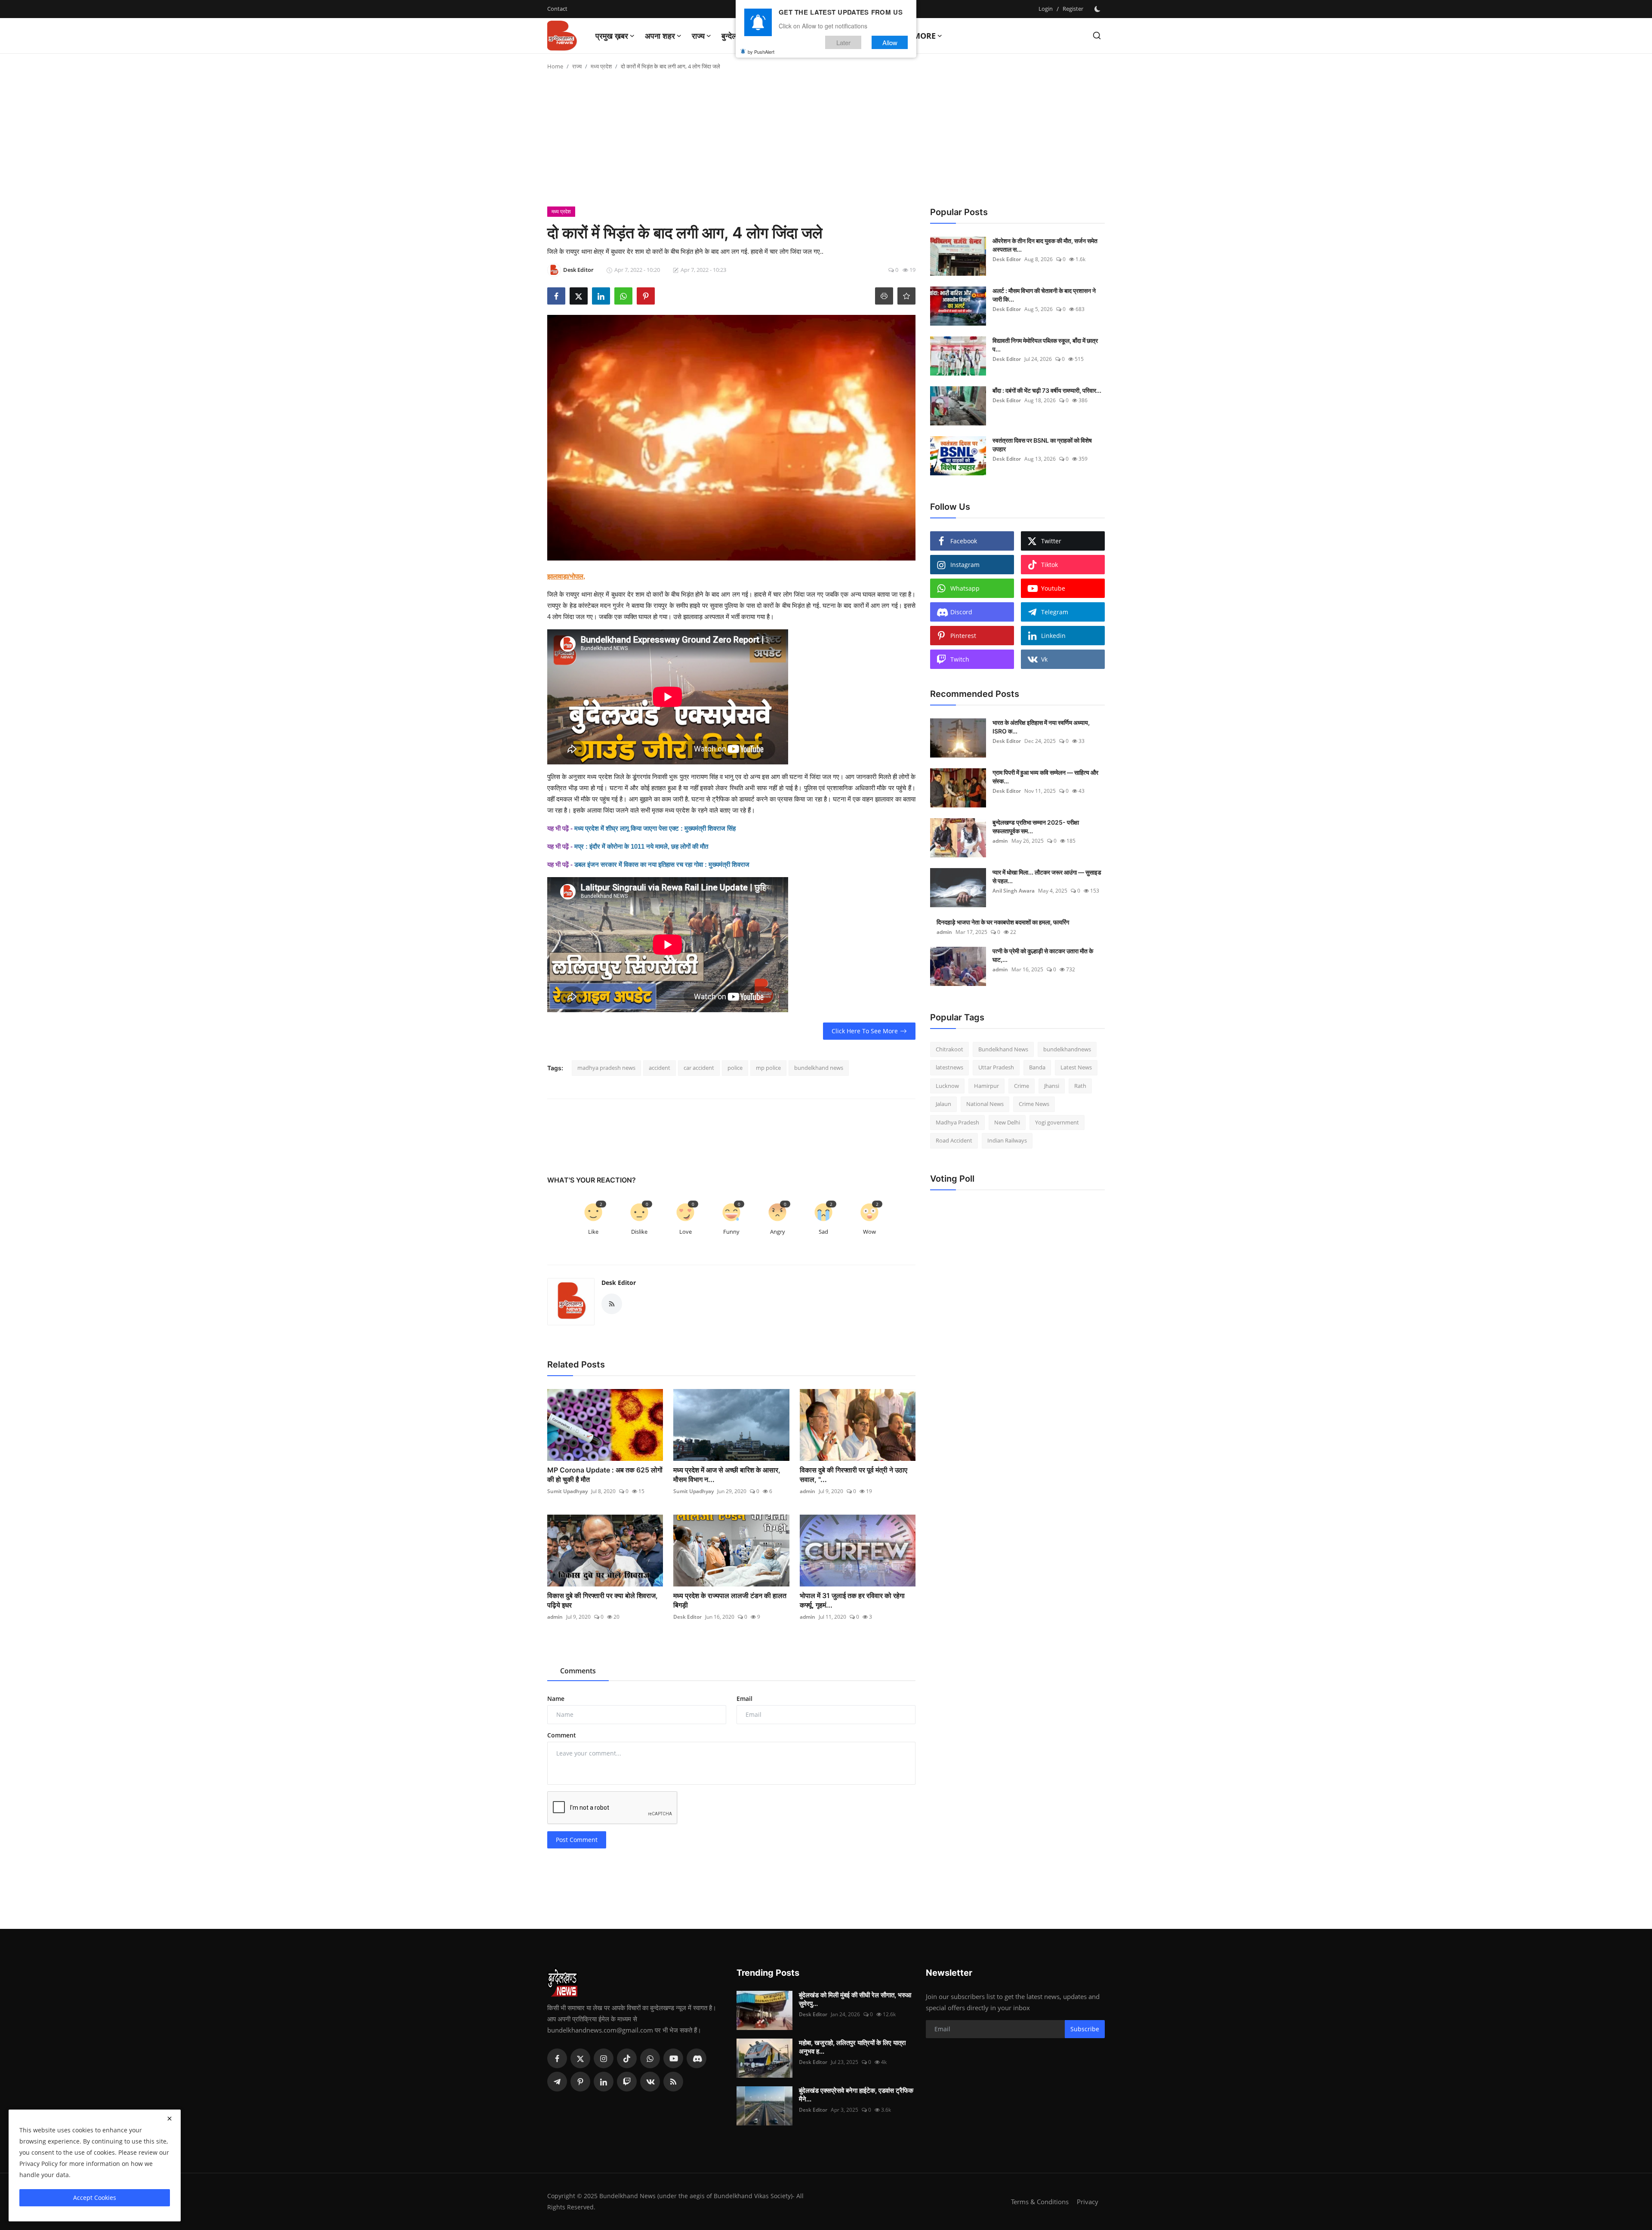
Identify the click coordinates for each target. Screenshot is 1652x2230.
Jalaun (943, 1104)
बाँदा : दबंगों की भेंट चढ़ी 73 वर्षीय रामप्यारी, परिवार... (1047, 390)
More (924, 36)
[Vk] (650, 2082)
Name (556, 1699)
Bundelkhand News (1003, 1049)
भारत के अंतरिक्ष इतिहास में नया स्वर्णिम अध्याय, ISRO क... (1041, 727)
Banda (1037, 1068)
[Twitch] (627, 2082)
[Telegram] (557, 2082)
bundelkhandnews (1067, 1049)
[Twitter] (580, 2058)
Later (843, 42)
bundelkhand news (819, 1068)
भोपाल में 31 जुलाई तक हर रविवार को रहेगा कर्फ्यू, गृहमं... (852, 1600)
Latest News (1076, 1068)
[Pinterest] (580, 2082)
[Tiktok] (627, 2058)
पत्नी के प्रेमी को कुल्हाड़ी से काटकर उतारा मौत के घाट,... (1043, 955)
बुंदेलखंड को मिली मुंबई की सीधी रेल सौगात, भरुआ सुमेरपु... (855, 1999)
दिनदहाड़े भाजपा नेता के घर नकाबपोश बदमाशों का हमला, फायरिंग (1003, 922)
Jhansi (1052, 1086)
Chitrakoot (949, 1049)
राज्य (577, 66)
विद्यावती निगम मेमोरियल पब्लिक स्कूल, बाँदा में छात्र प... (1045, 345)
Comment (562, 1735)
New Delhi (1007, 1122)
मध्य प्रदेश (601, 66)
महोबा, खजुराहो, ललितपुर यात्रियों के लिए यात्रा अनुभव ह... (852, 2047)
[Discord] (697, 2058)
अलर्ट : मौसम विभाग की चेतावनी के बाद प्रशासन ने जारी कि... (1044, 295)
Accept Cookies (95, 2198)
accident (660, 1068)
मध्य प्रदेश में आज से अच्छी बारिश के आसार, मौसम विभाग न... (727, 1475)
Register (1073, 9)
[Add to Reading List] (906, 296)
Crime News (1034, 1104)
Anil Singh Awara (1014, 891)
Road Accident (954, 1141)
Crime (1022, 1086)
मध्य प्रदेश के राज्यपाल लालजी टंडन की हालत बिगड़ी (730, 1600)
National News (985, 1104)
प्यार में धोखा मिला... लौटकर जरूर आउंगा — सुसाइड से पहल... (1047, 876)
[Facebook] (557, 2058)
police (735, 1068)
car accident (699, 1068)
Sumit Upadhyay (567, 1491)
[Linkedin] (604, 2082)
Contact (557, 9)
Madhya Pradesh (957, 1122)
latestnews (949, 1068)
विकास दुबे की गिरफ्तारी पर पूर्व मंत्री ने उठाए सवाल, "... (854, 1475)
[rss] (673, 2082)
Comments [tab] (578, 1671)
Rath (1080, 1086)
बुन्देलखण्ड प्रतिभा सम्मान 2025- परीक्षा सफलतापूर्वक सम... (1036, 827)
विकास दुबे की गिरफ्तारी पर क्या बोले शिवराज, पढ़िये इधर (603, 1600)
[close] (170, 2119)
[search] (1097, 35)
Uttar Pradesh (996, 1068)
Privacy (1088, 2202)
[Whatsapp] (650, 2058)
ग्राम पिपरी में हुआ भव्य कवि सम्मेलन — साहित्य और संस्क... (1045, 777)
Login (1046, 9)
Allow (890, 42)
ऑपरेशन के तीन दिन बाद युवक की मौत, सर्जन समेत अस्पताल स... (1045, 245)
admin (808, 1491)
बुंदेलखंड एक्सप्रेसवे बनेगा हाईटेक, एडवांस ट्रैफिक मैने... (856, 2095)
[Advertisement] (826, 142)
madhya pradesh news (606, 1068)
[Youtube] (673, 2058)
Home (555, 66)
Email (744, 1699)
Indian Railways (1007, 1141)
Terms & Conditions (1040, 2202)
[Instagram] (604, 2058)
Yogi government (1057, 1122)
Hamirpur (986, 1086)
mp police (768, 1068)
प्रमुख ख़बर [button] (612, 36)
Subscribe (1085, 2029)
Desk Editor (619, 1283)
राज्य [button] (698, 36)
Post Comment (577, 1840)
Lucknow (947, 1086)
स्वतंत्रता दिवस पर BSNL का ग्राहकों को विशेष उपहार (1042, 445)
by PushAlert (761, 52)
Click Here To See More (865, 1031)
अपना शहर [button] (660, 36)
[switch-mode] (1098, 9)
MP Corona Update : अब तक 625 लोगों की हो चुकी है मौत (605, 1475)
